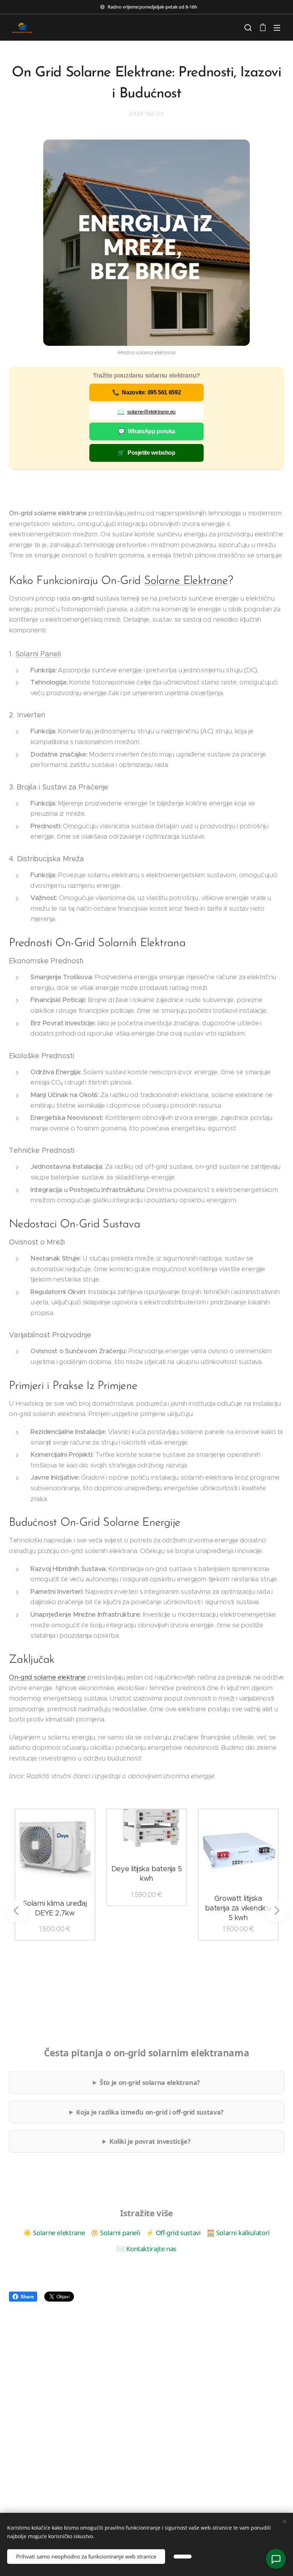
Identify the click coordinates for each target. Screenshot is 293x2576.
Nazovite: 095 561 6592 (147, 392)
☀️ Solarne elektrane (54, 2232)
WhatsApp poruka (146, 431)
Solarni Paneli (38, 654)
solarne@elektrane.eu (146, 412)
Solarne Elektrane (186, 581)
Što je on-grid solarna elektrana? (150, 2082)
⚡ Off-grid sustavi (173, 2232)
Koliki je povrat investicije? (150, 2141)
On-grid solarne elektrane (47, 1677)
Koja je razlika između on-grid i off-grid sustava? (150, 2112)
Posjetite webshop (146, 453)
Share (27, 2297)
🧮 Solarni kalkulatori (238, 2232)
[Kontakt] (276, 2559)
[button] (248, 27)
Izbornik (277, 27)
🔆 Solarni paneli (115, 2232)
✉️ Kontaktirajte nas (146, 2249)
